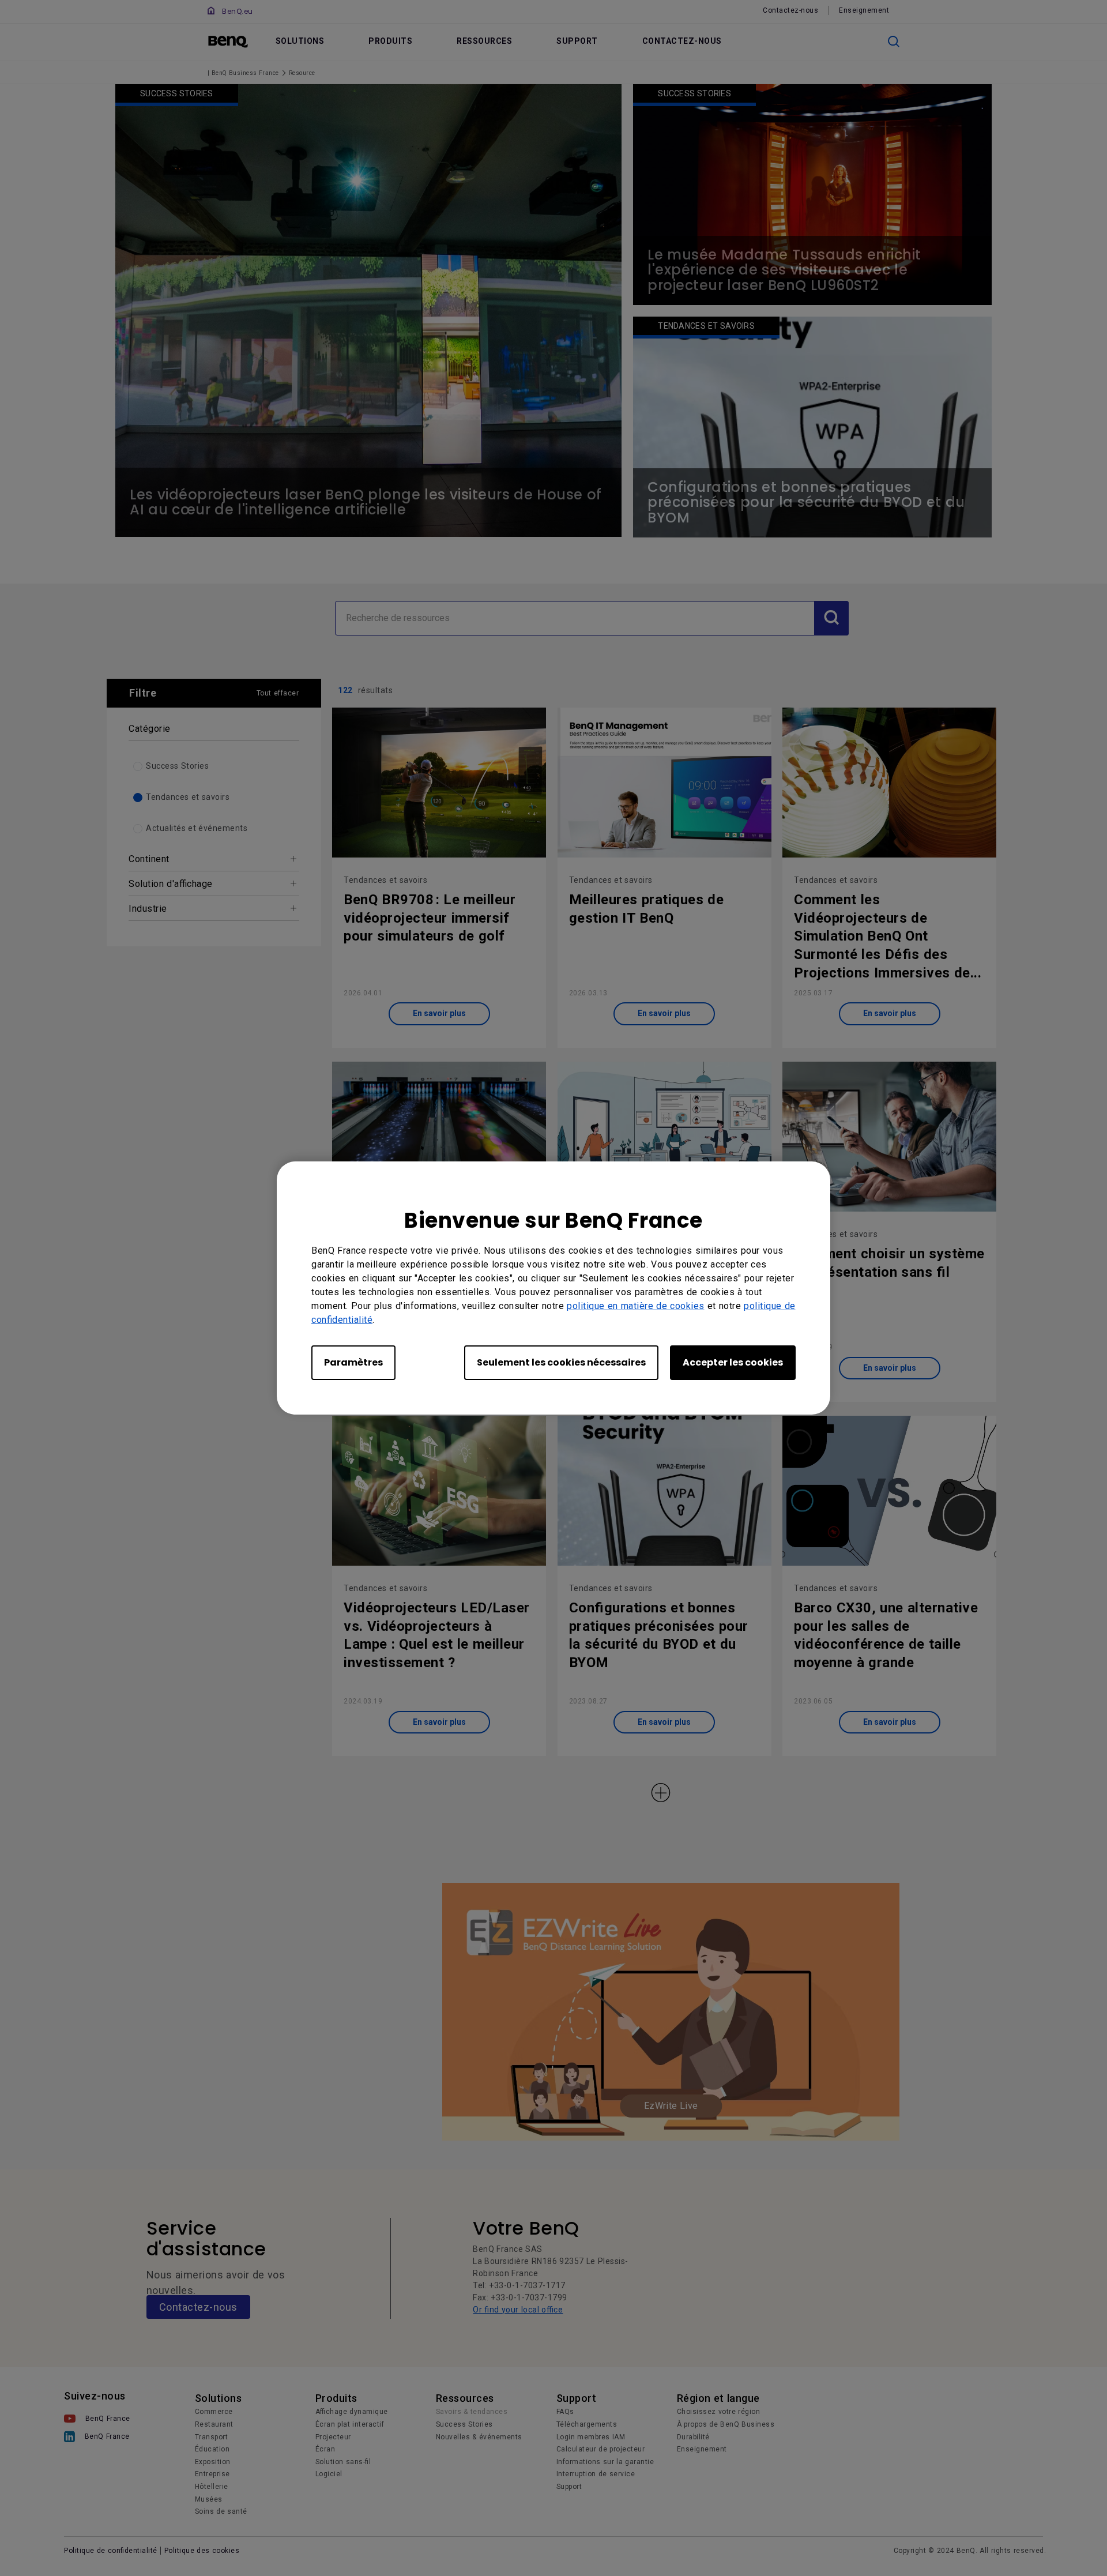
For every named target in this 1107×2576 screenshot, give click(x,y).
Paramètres (353, 1362)
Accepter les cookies (733, 1362)
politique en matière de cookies (636, 1306)
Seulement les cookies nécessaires (561, 1362)
